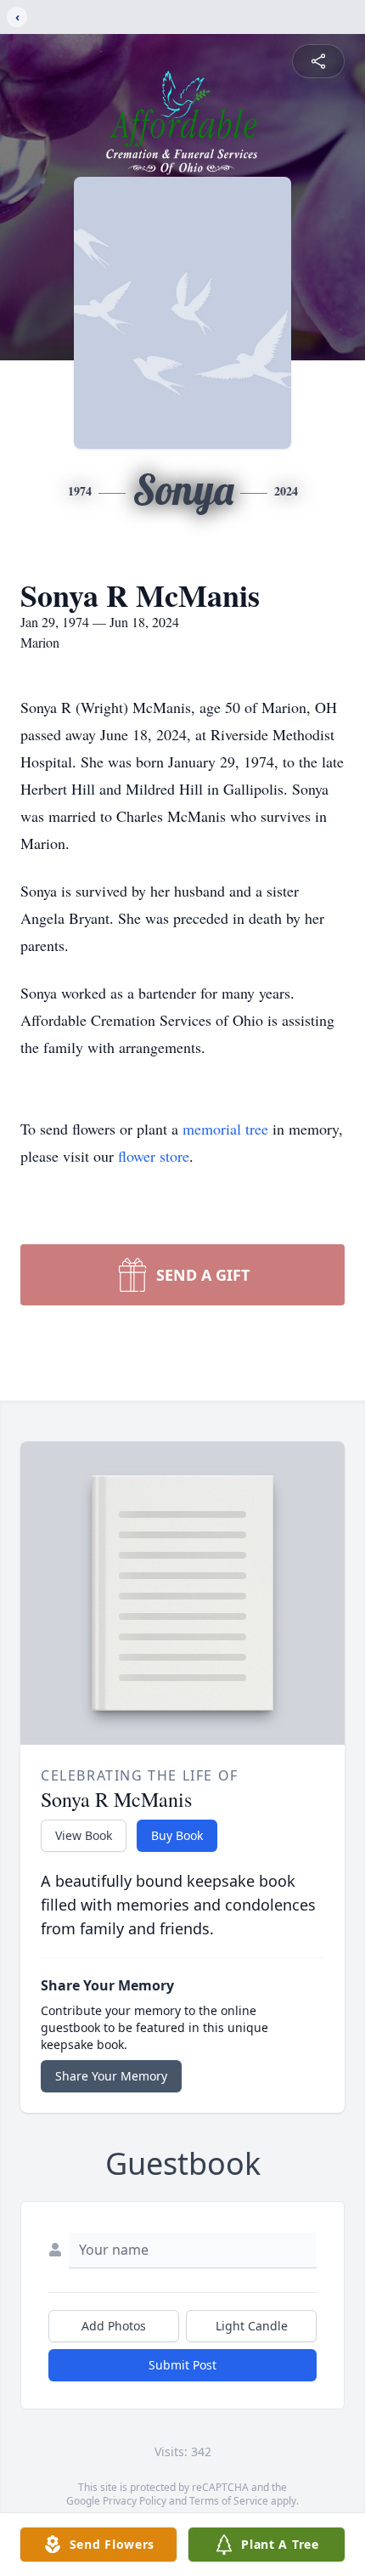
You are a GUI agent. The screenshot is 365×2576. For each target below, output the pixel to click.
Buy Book (177, 1835)
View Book (84, 1835)
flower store (154, 1156)
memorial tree (225, 1129)
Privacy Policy (135, 2501)
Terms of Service (229, 2501)
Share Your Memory (111, 2076)
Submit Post (182, 2365)
